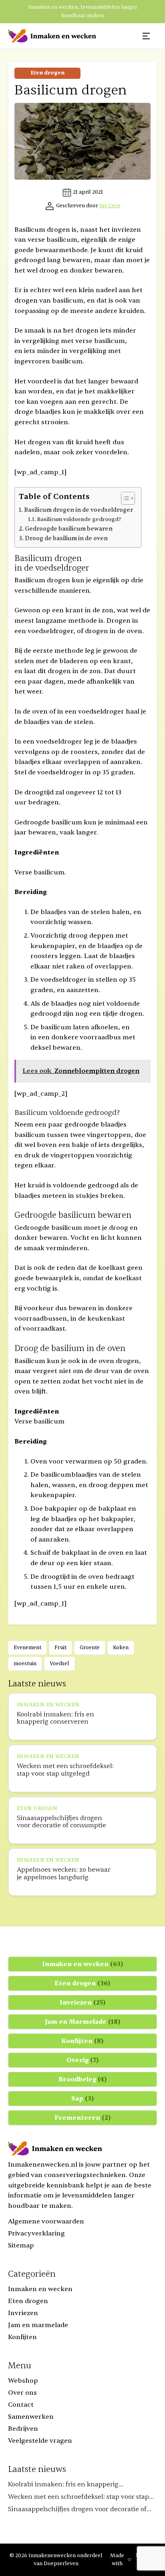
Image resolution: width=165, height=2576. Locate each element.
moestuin (25, 1664)
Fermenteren (83, 2118)
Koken (121, 1648)
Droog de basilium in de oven (66, 538)
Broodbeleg (83, 2079)
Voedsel (59, 1664)
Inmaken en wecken (83, 1964)
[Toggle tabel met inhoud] (124, 498)
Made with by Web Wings (132, 2560)
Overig (83, 2060)
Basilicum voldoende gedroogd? (79, 519)
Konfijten (82, 2041)
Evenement (27, 1648)
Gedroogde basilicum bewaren (69, 529)
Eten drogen (47, 73)
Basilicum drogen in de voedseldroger (78, 510)
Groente (90, 1648)
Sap (83, 2099)
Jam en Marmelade (83, 2022)
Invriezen (83, 2003)
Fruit (60, 1648)
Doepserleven (61, 2564)
